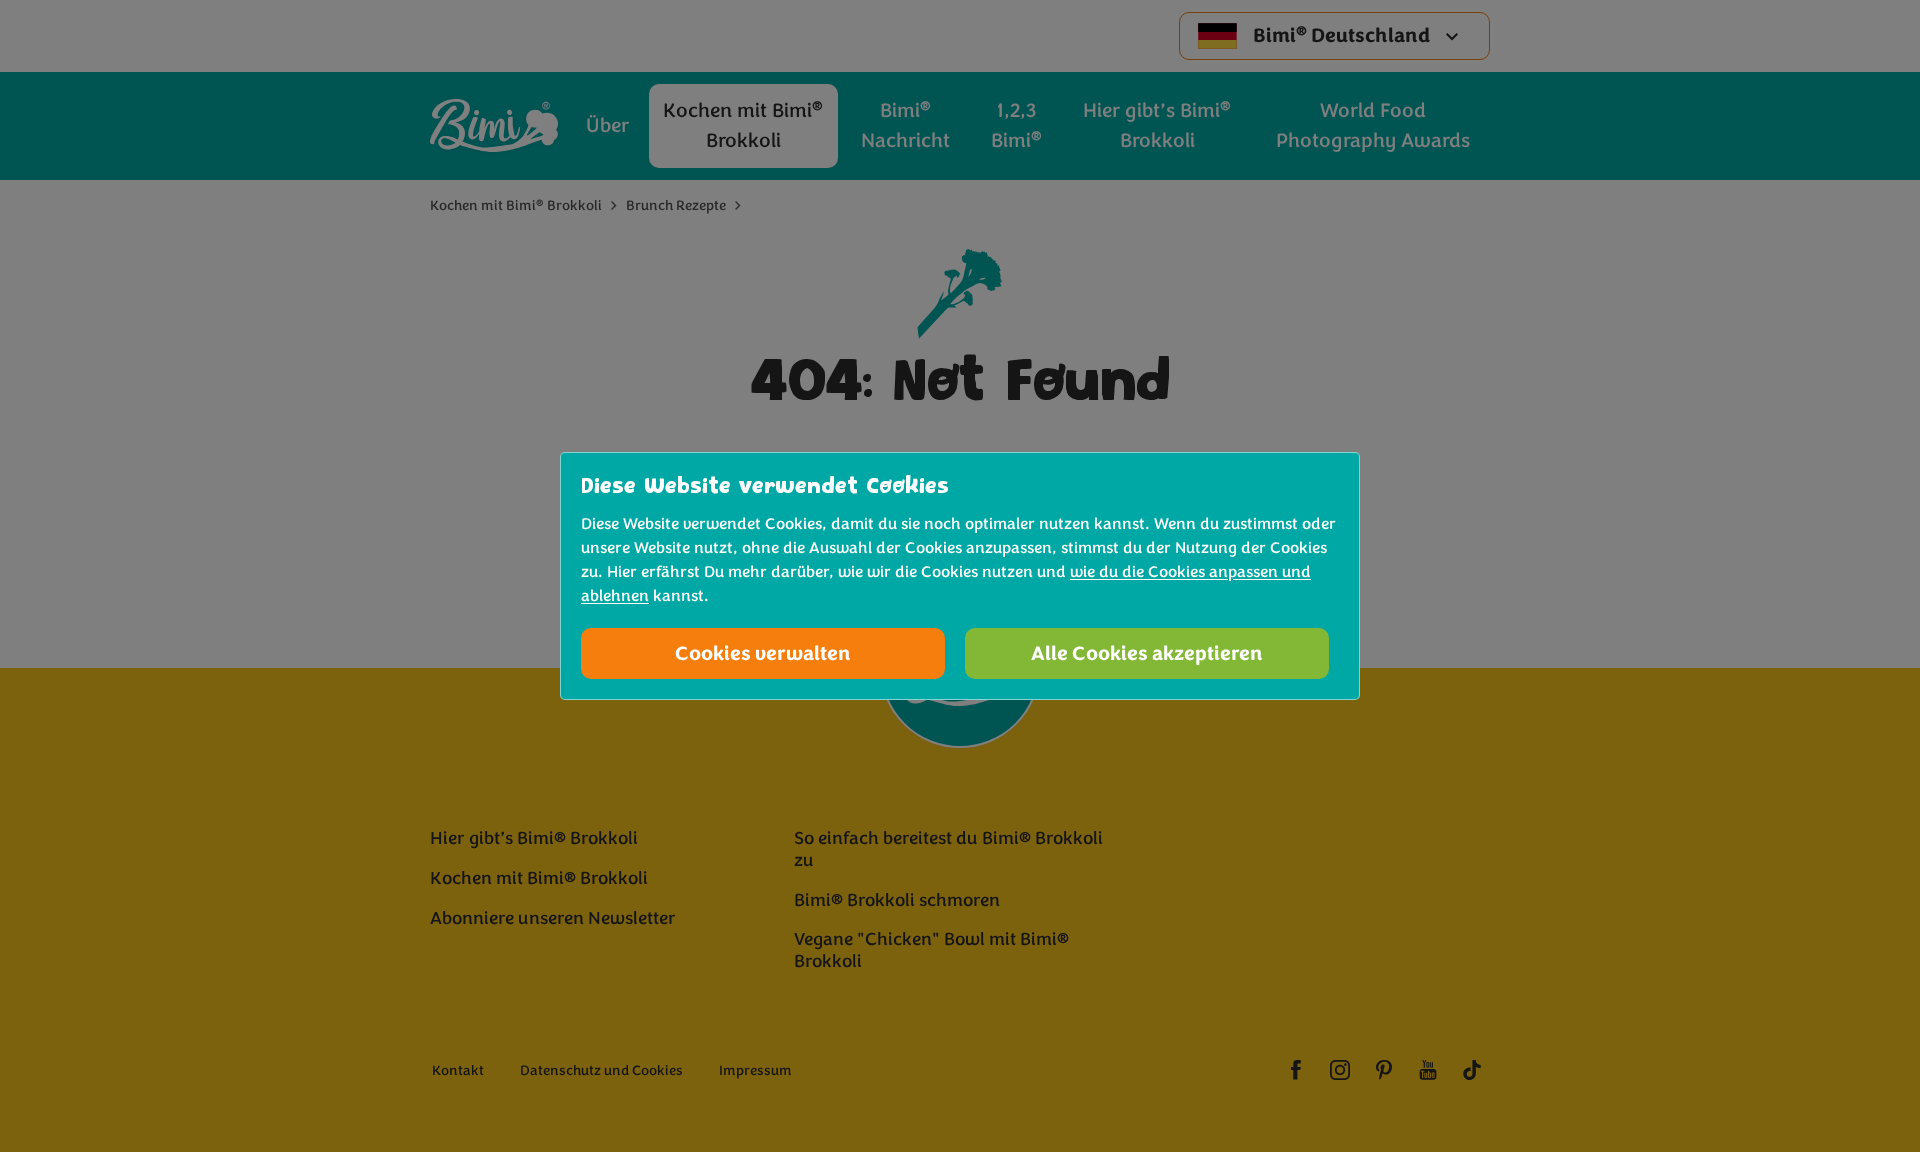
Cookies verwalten (763, 653)
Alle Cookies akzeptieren (1147, 653)
